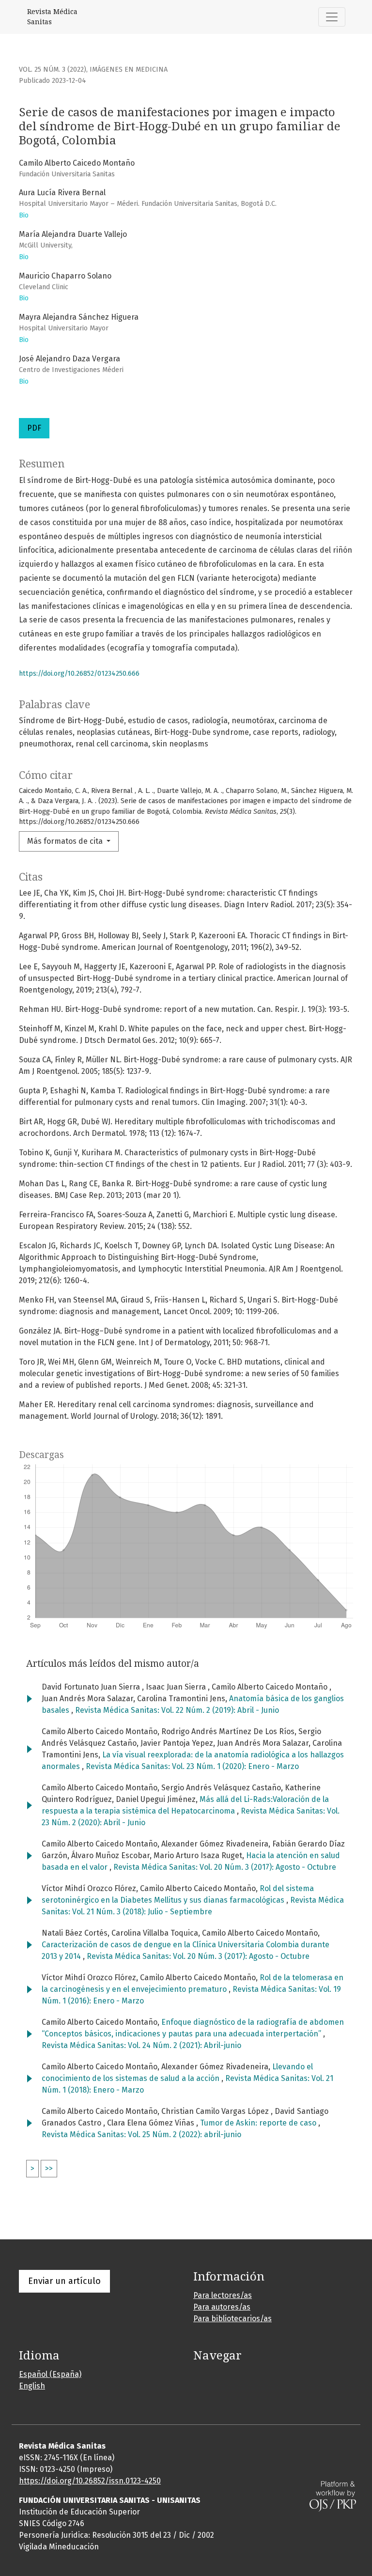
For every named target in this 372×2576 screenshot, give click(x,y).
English (32, 2386)
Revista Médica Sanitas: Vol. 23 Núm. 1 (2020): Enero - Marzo (192, 1766)
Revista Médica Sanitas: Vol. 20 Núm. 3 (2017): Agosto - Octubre (225, 1867)
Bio (24, 215)
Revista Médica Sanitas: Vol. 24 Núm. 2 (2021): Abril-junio (141, 2045)
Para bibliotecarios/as (232, 2319)
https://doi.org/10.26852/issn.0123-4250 (90, 2481)
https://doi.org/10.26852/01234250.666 (79, 674)
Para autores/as (222, 2307)
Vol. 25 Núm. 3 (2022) (53, 70)
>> (49, 2168)
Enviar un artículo (64, 2281)
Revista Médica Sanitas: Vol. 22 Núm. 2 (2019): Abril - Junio (177, 1710)
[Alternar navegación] (332, 17)
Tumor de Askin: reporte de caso (259, 2123)
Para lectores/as (223, 2295)
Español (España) (50, 2374)
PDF (34, 428)
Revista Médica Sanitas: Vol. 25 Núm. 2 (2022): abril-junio (141, 2134)
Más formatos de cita (66, 841)
